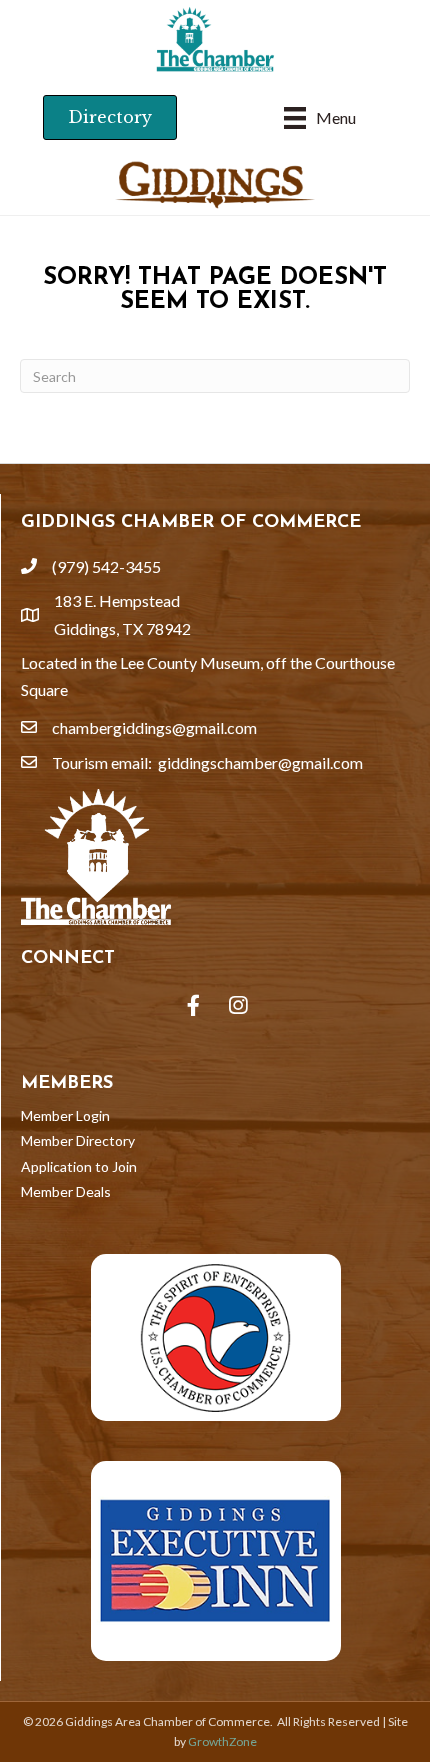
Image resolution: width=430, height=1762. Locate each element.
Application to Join (79, 1166)
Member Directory (78, 1140)
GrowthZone (222, 1741)
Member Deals (66, 1191)
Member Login (65, 1115)
